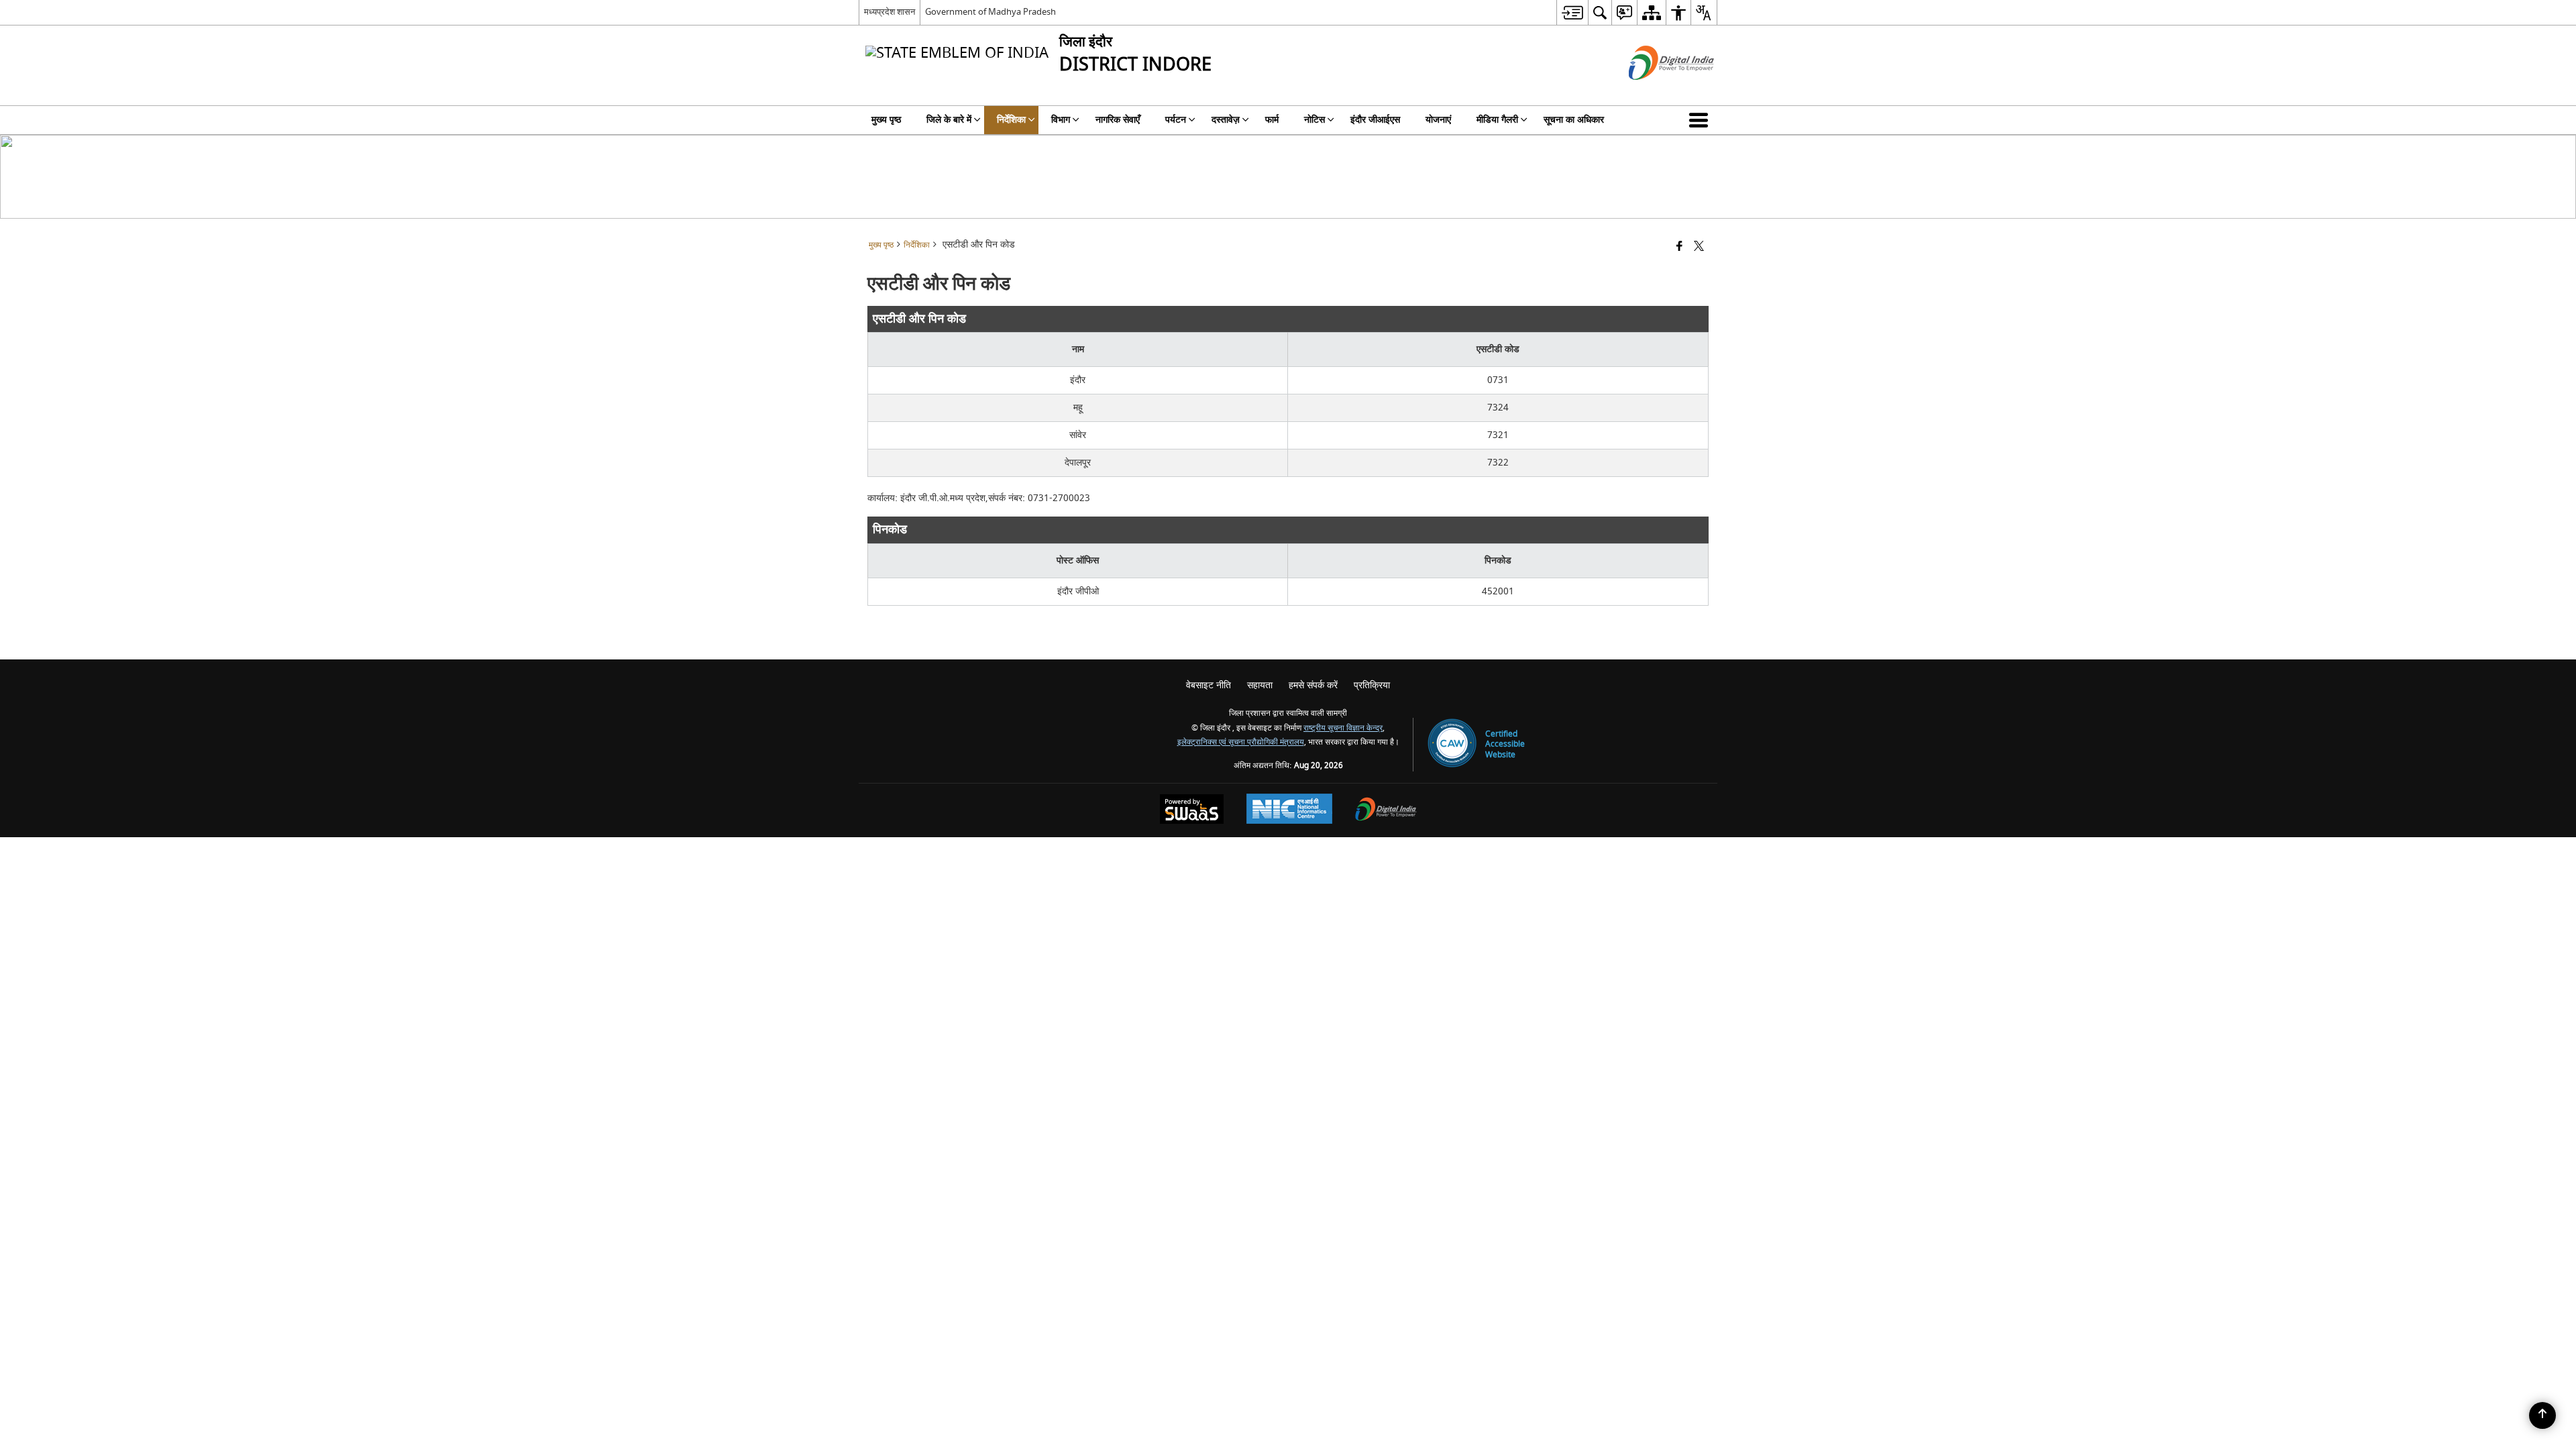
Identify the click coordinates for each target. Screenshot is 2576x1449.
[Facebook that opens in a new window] (1679, 247)
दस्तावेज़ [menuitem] (1226, 120)
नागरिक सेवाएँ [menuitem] (1118, 120)
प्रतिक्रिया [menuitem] (1372, 685)
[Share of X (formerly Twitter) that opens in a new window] (1699, 247)
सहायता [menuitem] (1260, 685)
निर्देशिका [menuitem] (1011, 120)
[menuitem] (1572, 12)
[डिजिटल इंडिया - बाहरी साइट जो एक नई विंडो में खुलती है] (1655, 92)
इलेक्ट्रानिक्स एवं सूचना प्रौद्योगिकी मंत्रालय (1241, 742)
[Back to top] (2542, 1415)
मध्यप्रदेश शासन (890, 12)
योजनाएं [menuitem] (1438, 120)
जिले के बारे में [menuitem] (949, 120)
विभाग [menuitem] (1061, 120)
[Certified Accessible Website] (1452, 744)
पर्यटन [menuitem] (1176, 120)
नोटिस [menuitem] (1314, 120)
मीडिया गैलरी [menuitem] (1497, 120)
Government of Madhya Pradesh (990, 12)
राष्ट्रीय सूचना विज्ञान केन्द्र (1343, 728)
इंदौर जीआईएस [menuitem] (1375, 120)
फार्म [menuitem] (1272, 120)
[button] (1701, 120)
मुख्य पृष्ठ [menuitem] (886, 120)
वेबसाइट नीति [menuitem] (1209, 685)
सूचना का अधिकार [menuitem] (1574, 120)
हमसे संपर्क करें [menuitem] (1313, 685)
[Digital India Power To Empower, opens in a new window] (1386, 811)
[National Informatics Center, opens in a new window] (1289, 810)
